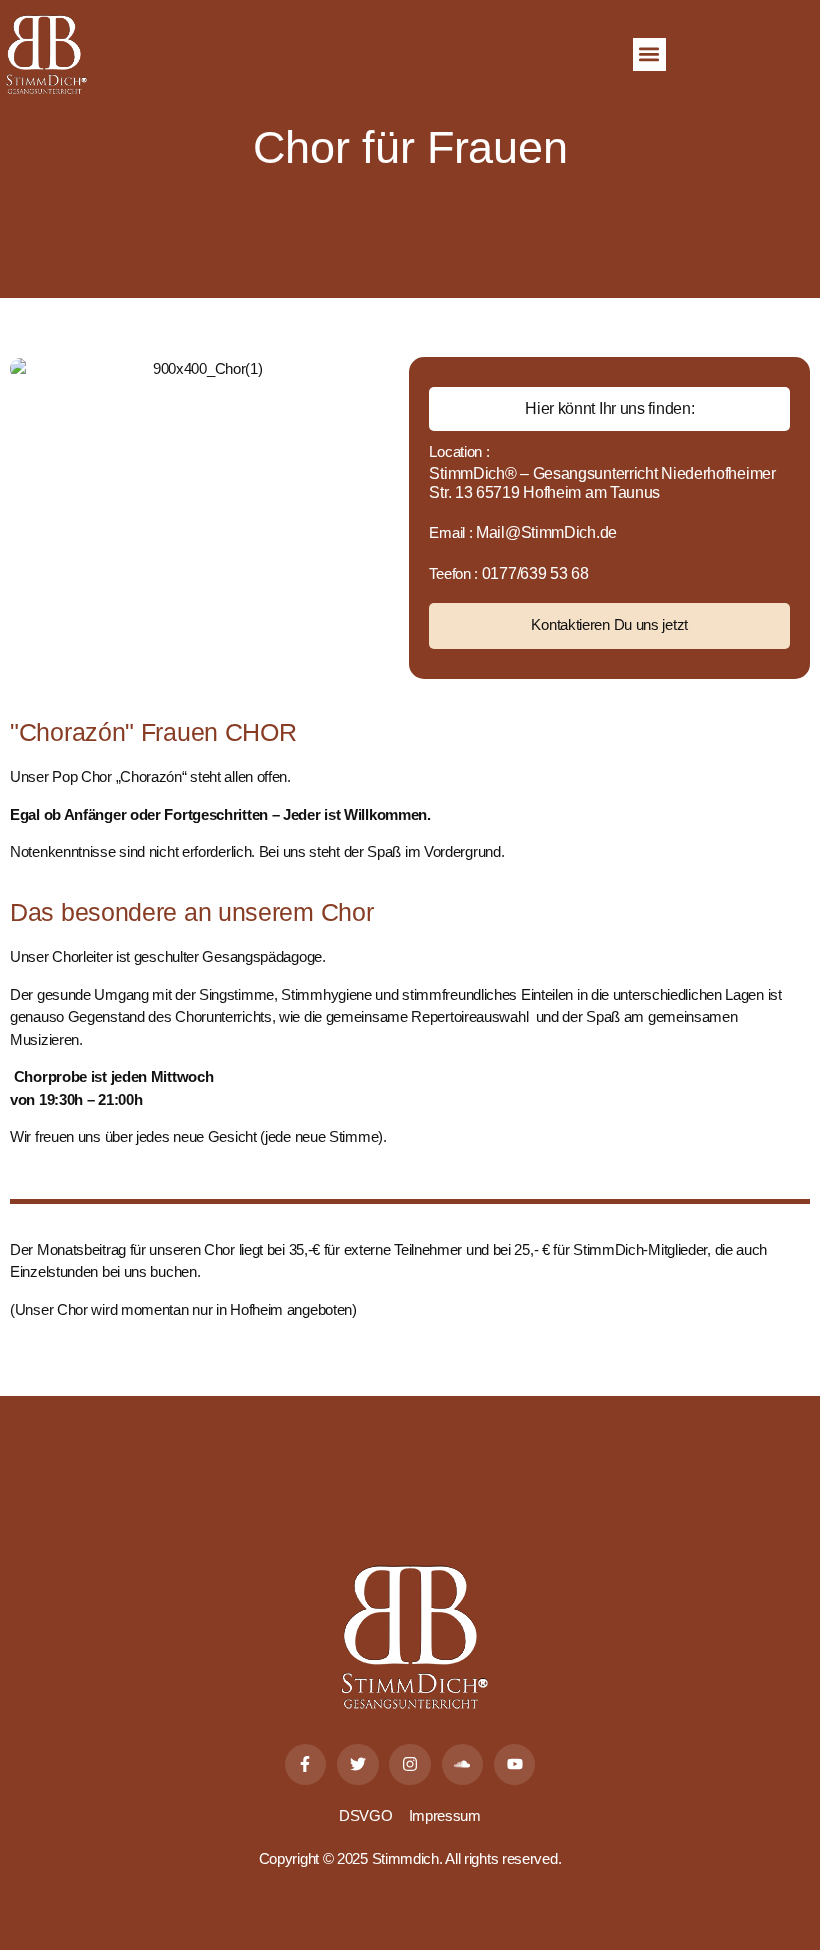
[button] (649, 54)
